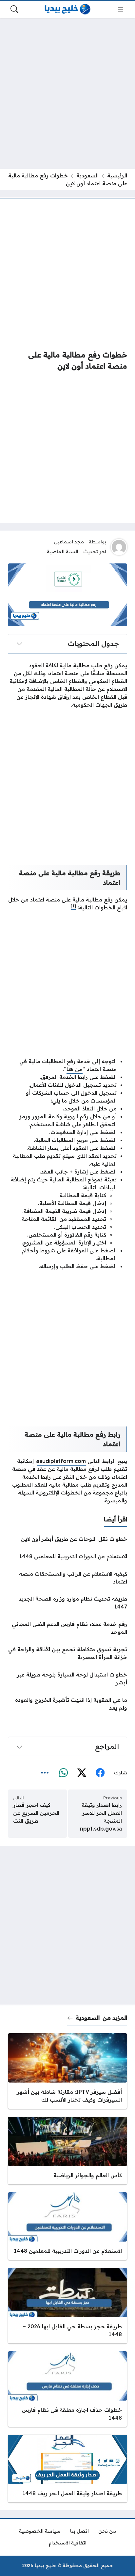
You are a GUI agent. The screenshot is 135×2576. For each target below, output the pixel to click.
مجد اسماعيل (69, 542)
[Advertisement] (67, 93)
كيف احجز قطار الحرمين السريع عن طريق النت (36, 1813)
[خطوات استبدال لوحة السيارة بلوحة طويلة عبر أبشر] (67, 1678)
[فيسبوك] (100, 1773)
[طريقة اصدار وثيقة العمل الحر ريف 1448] (67, 2469)
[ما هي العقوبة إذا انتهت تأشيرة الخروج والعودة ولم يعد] (67, 1704)
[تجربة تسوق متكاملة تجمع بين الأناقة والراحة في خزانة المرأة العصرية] (67, 1653)
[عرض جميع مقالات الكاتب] (119, 547)
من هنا (75, 1069)
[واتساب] (63, 1773)
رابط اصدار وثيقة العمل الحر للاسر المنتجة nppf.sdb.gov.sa (101, 1817)
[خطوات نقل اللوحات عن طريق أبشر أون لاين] (67, 1539)
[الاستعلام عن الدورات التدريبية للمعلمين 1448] (67, 1556)
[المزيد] (45, 1773)
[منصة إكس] (82, 1773)
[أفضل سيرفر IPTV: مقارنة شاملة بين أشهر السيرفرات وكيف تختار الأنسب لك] (67, 2071)
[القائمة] (121, 9)
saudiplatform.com (61, 1461)
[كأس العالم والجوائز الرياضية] (67, 2151)
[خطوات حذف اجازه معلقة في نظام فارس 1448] (67, 2389)
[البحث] (14, 9)
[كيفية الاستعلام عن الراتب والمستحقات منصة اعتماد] (67, 1578)
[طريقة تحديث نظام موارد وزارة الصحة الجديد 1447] (67, 1603)
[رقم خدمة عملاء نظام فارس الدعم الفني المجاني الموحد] (67, 1628)
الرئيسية (117, 175)
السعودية (87, 175)
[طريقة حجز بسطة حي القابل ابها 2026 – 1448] (67, 2306)
